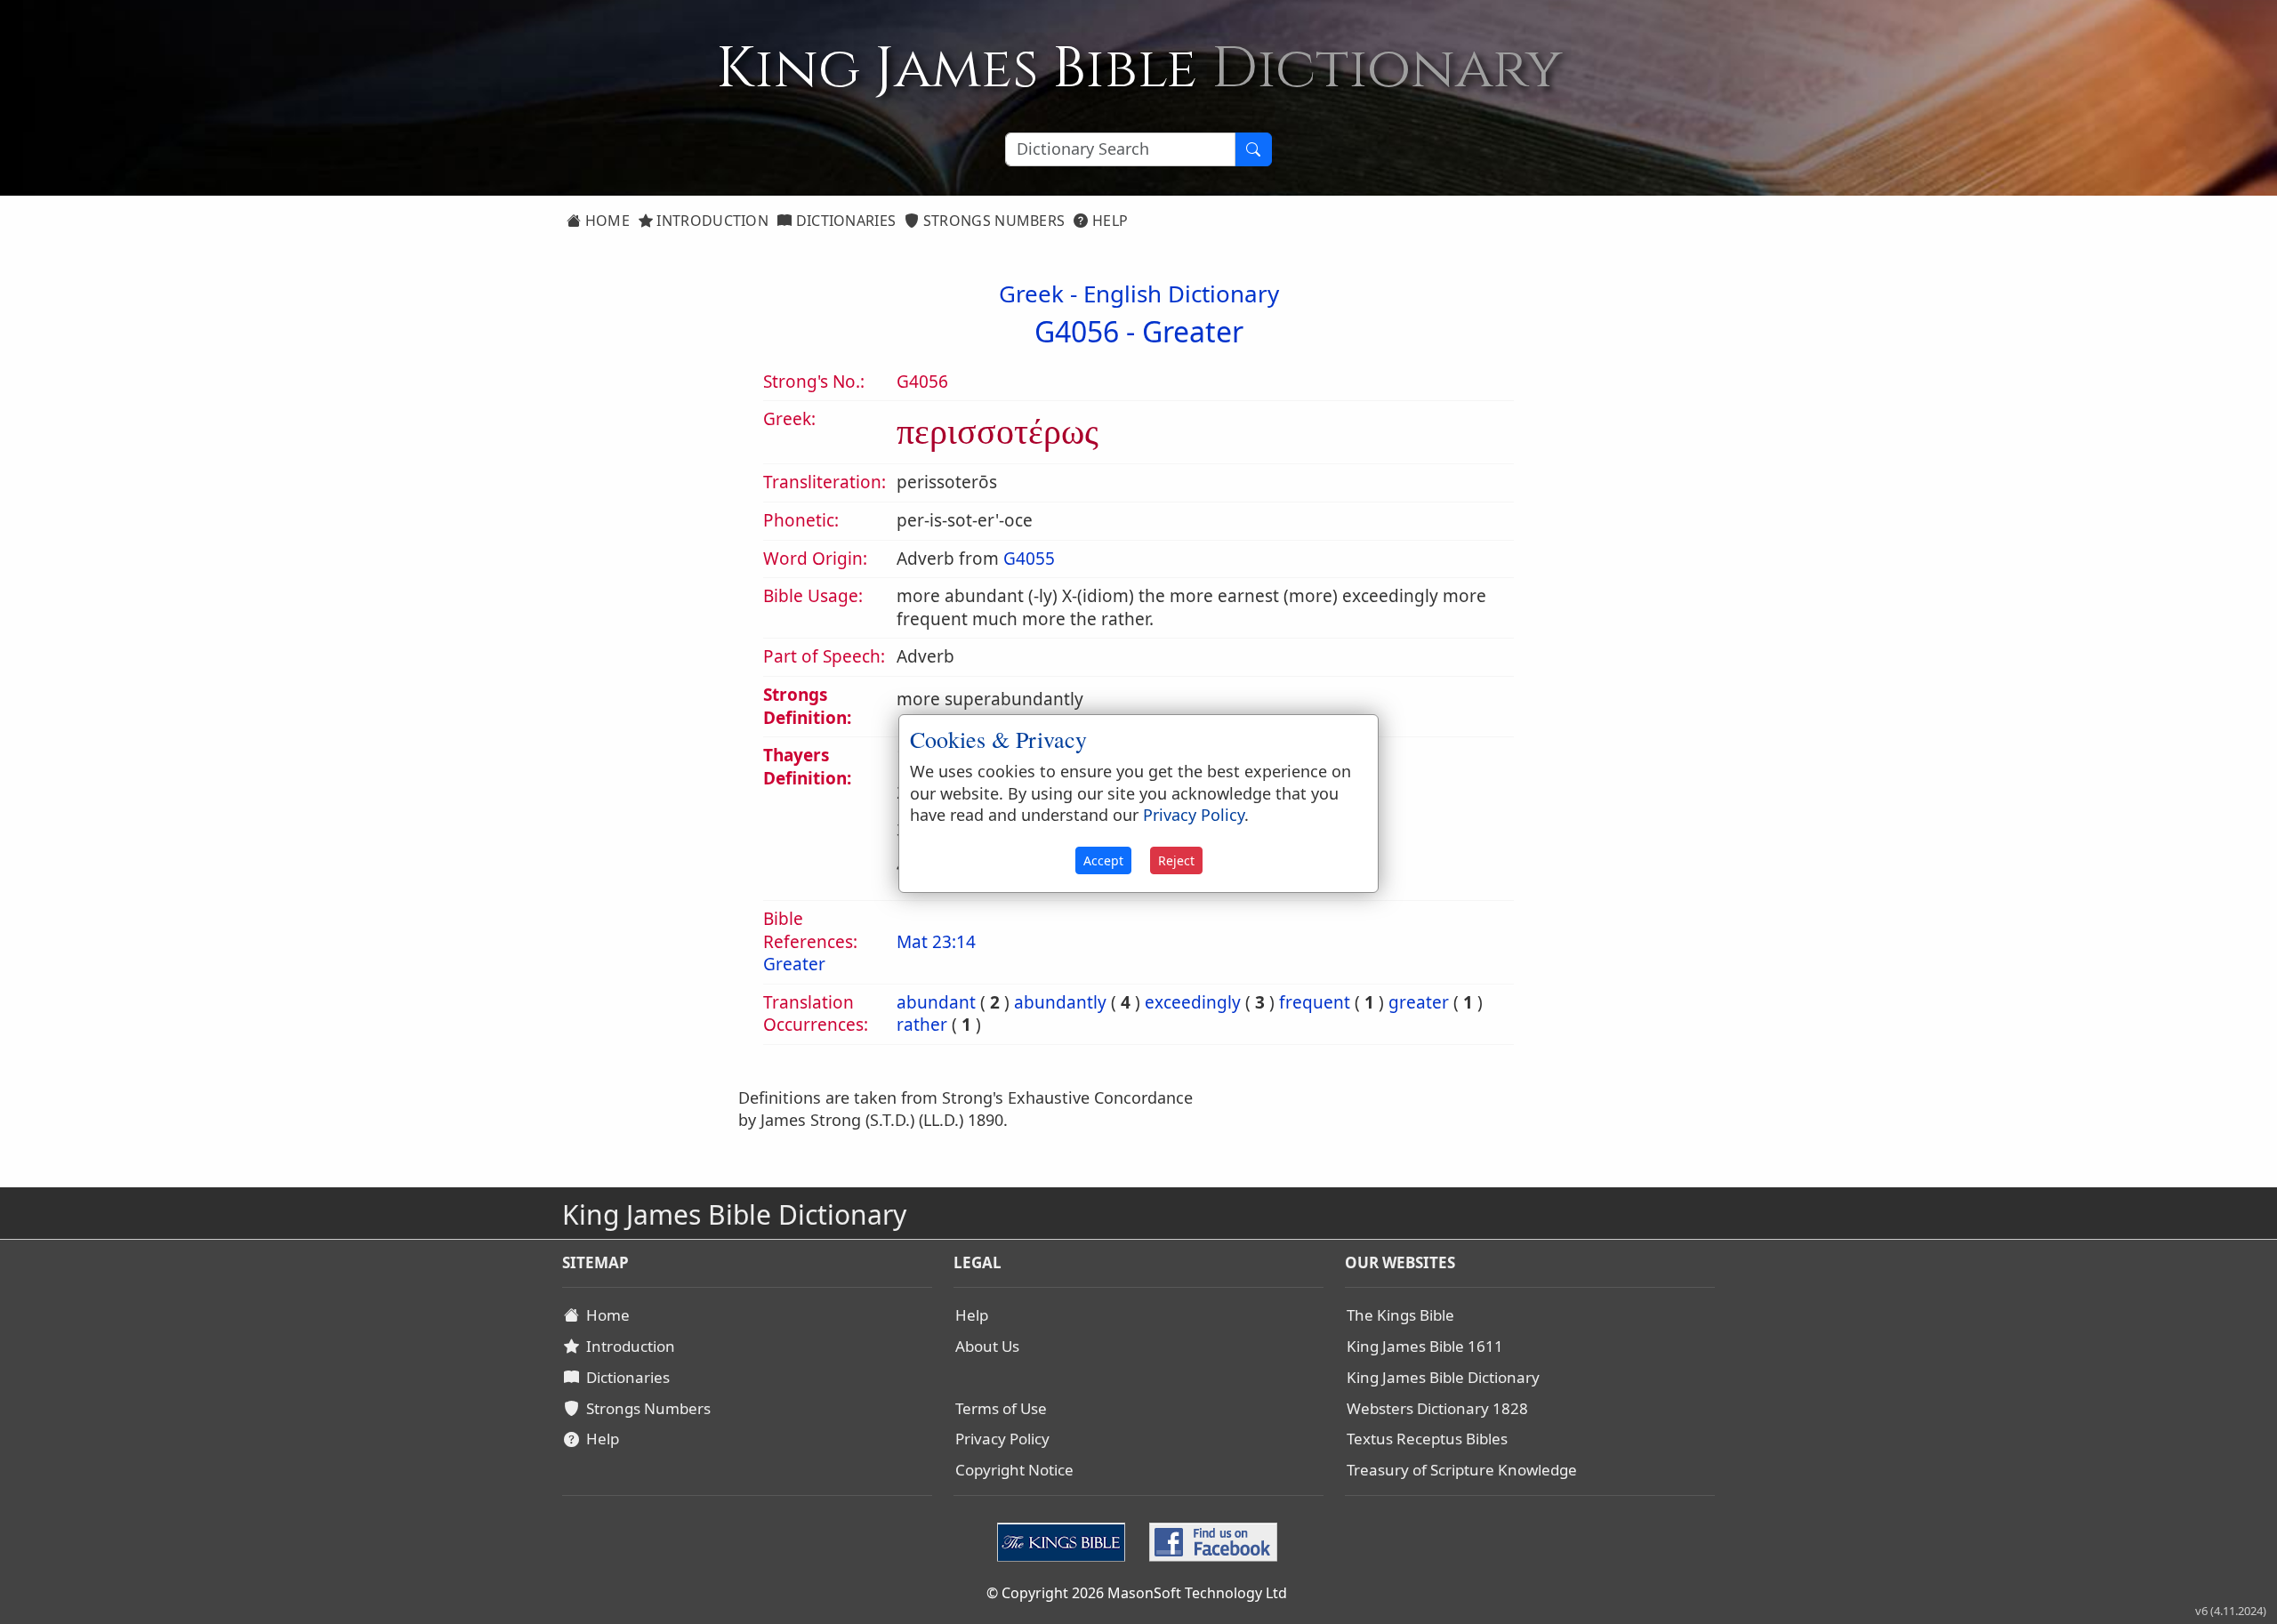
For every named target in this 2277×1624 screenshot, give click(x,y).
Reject (1176, 860)
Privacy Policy (1002, 1439)
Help (1109, 221)
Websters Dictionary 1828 (1437, 1408)
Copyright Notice (1014, 1470)
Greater (1193, 331)
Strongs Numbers (993, 221)
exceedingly (1193, 1002)
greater (1419, 1002)
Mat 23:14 (936, 942)
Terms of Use (1001, 1408)
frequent (1315, 1002)
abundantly (1060, 1002)
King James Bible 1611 (1425, 1346)
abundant (936, 1002)
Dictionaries (844, 221)
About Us (987, 1346)
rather (922, 1025)
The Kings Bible (1400, 1315)
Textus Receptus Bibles (1427, 1439)
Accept (1103, 860)
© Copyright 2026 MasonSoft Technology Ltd (1137, 1593)
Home (605, 221)
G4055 (1029, 559)
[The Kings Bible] (1065, 1540)
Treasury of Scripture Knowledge (1462, 1470)
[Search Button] (1253, 149)
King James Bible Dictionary (1443, 1377)
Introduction (711, 221)
